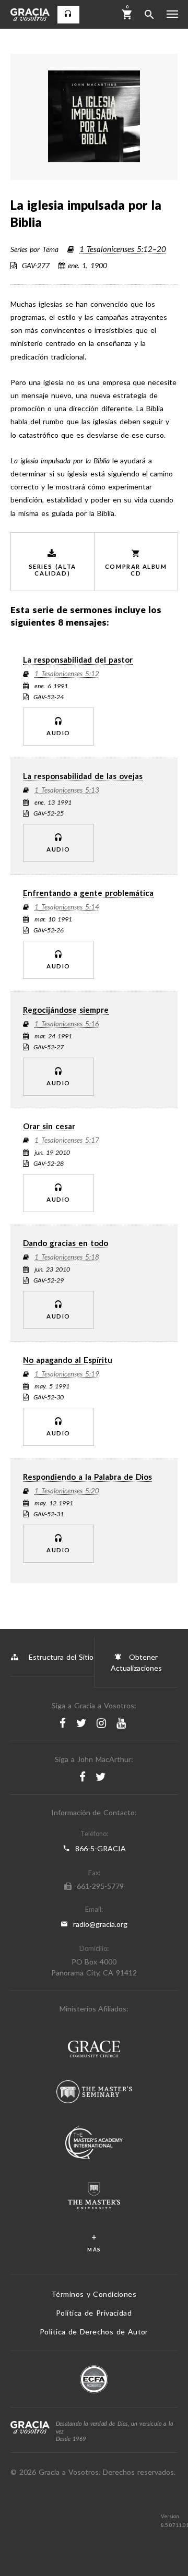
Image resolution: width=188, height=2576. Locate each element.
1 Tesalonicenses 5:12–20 (123, 249)
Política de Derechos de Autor (94, 2332)
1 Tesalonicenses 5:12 (67, 674)
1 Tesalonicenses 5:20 (67, 1491)
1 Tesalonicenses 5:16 (67, 1024)
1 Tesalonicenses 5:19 (67, 1374)
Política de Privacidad (94, 2313)
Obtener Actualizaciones (136, 1662)
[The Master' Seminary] (94, 2093)
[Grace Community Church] (94, 2050)
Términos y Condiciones (94, 2294)
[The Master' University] (94, 2197)
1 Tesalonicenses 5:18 (67, 1257)
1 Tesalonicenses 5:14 (67, 907)
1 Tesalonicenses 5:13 (67, 790)
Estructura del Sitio (61, 1657)
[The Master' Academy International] (94, 2144)
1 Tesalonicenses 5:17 (67, 1141)
